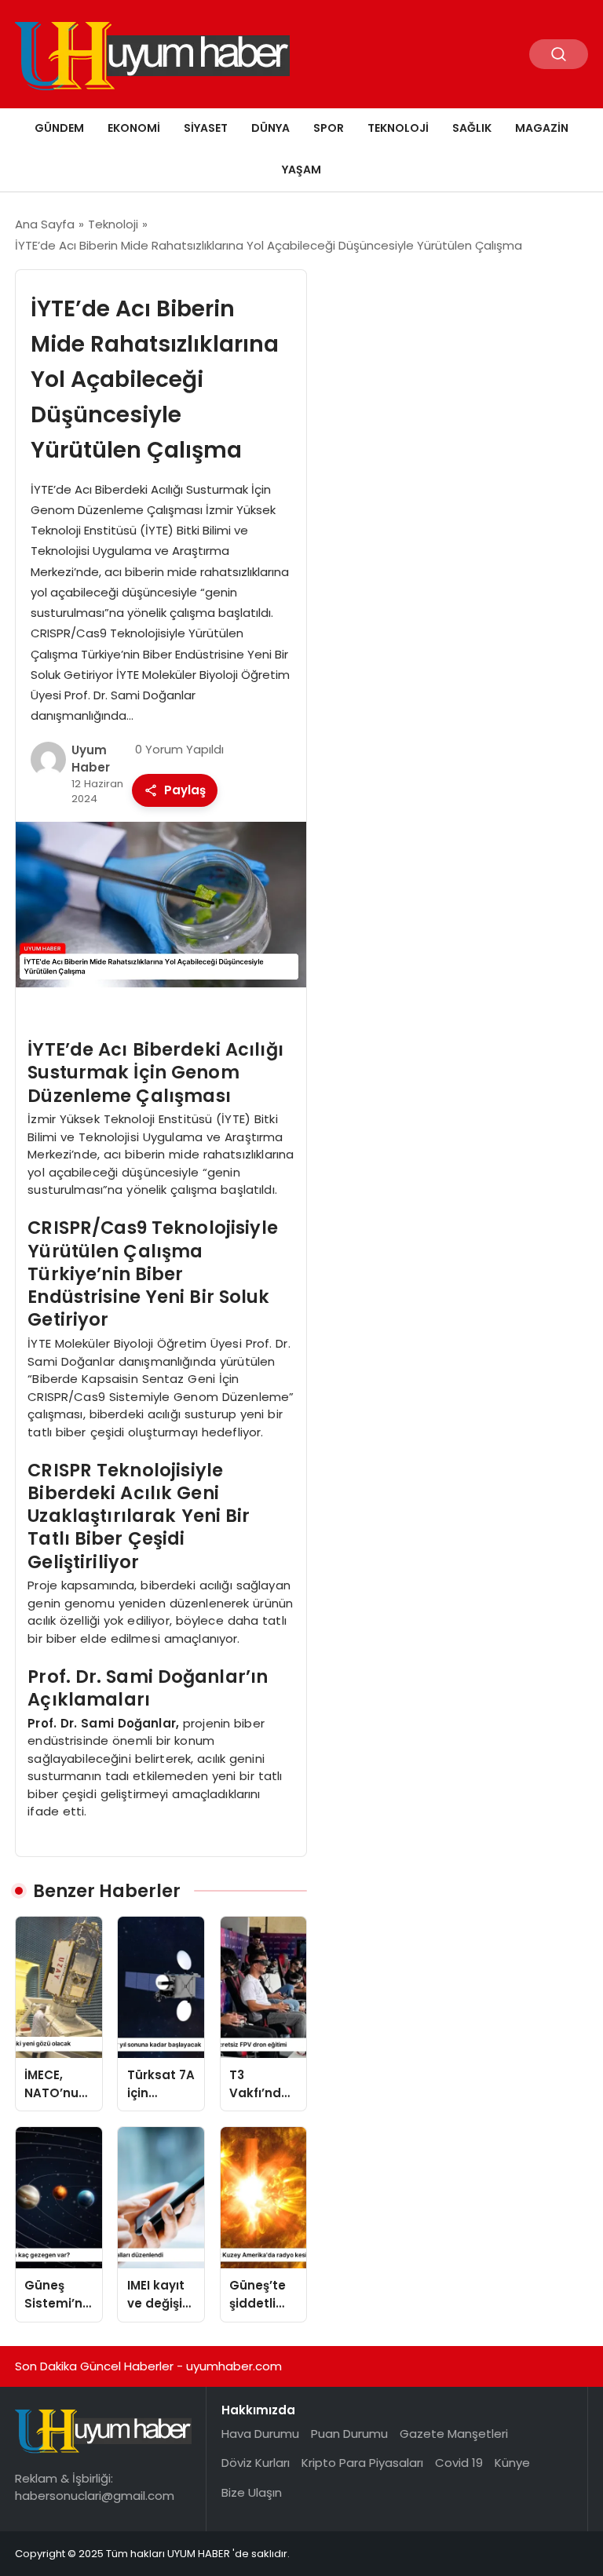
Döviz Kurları (256, 2463)
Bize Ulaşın (252, 2492)
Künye (512, 2463)
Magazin (542, 128)
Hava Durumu (260, 2434)
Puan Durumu (349, 2434)
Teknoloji (398, 128)
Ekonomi (134, 128)
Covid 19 (459, 2463)
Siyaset (206, 128)
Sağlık (472, 128)
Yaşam (301, 170)
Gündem (59, 128)
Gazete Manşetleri (454, 2434)
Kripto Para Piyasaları (362, 2463)
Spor (329, 128)
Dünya (270, 128)
